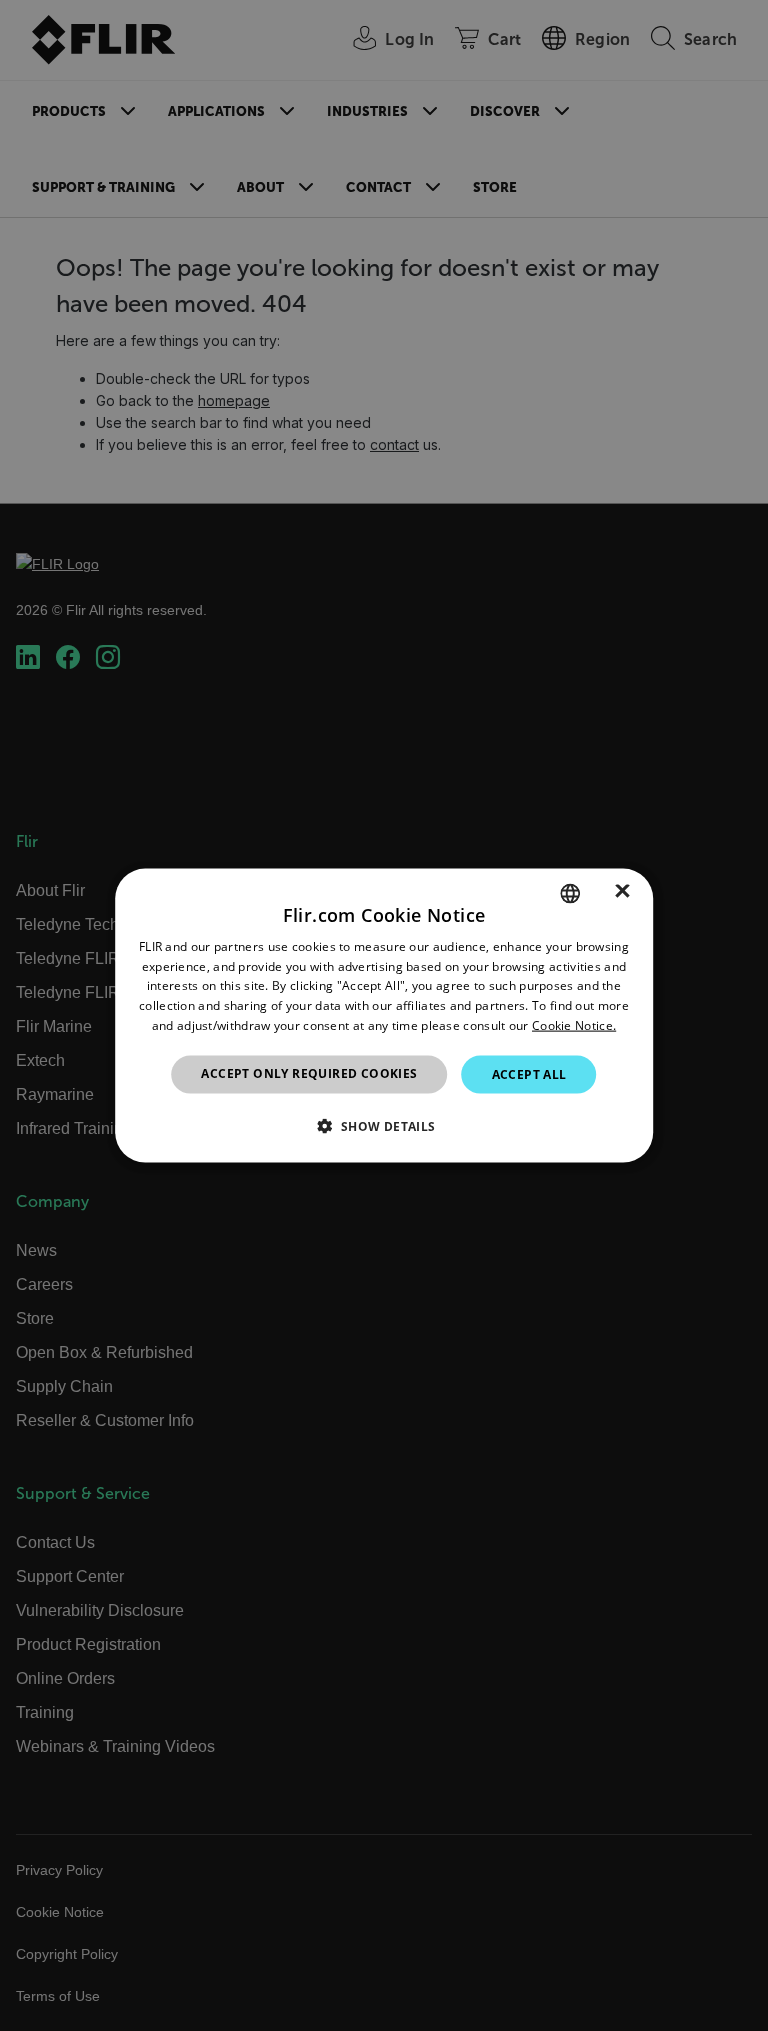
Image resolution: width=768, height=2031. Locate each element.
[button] (383, 1126)
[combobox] (570, 893)
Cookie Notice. (574, 1025)
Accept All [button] (529, 1073)
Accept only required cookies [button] (309, 1072)
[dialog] (384, 1015)
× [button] (622, 892)
